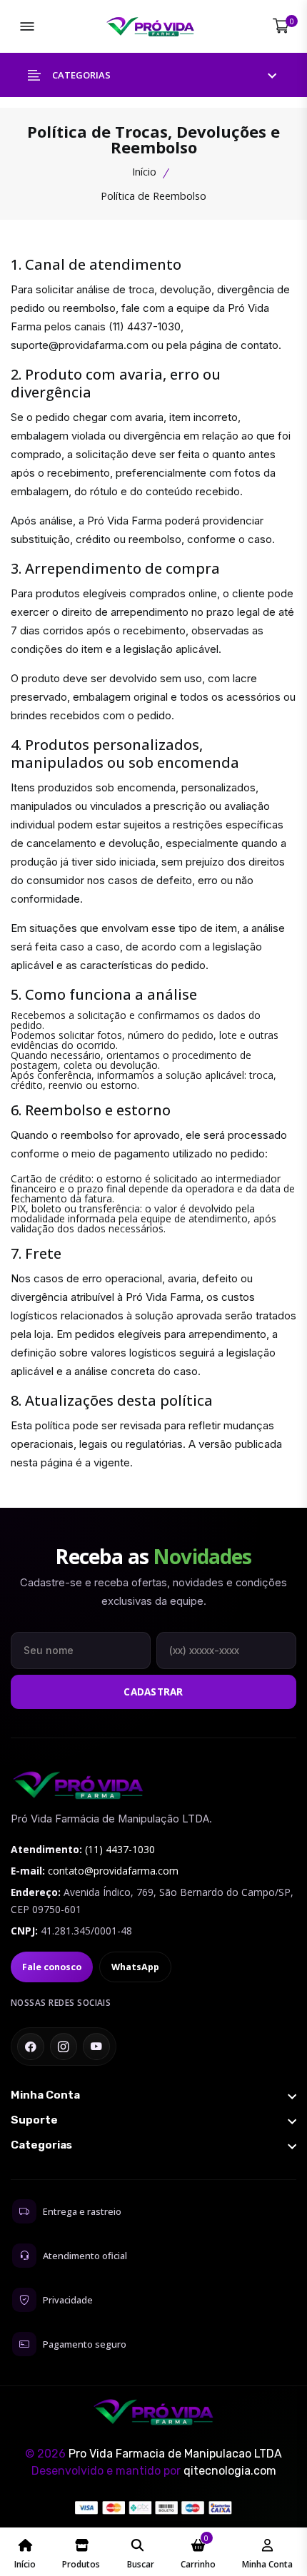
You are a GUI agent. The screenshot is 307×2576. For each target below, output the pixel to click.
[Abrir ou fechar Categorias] (153, 2145)
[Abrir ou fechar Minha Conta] (153, 2095)
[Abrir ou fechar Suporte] (153, 2120)
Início (144, 172)
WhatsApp (135, 1967)
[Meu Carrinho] (281, 26)
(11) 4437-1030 (145, 326)
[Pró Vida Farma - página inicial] (79, 1785)
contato (260, 345)
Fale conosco (52, 1967)
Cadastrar (153, 1692)
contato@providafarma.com (113, 1871)
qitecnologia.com (230, 2471)
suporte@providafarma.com (80, 345)
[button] (153, 75)
